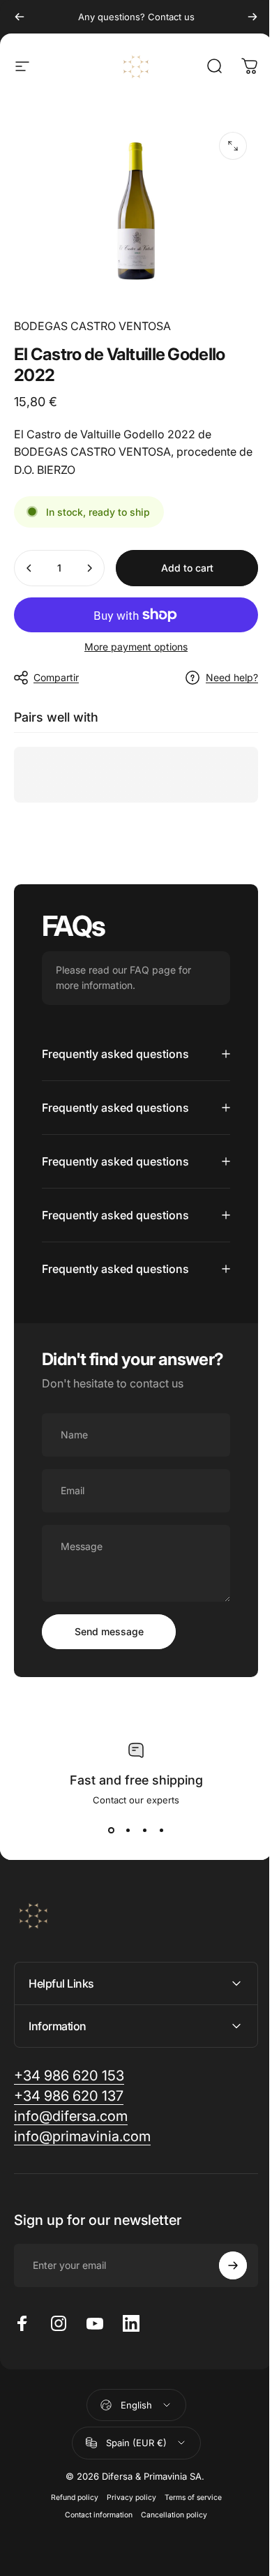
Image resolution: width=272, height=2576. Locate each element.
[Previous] (20, 17)
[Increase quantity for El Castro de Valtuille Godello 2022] (89, 568)
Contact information (94, 2569)
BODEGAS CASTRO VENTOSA (92, 326)
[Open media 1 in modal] (233, 146)
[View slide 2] (123, 1885)
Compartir (56, 677)
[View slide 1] (106, 1885)
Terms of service (188, 2552)
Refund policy (69, 2552)
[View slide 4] (156, 1885)
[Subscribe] (222, 2321)
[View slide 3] (139, 1885)
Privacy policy (126, 2552)
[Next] (252, 17)
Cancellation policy (169, 2569)
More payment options (136, 647)
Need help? (232, 677)
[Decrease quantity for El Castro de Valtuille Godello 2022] (29, 568)
